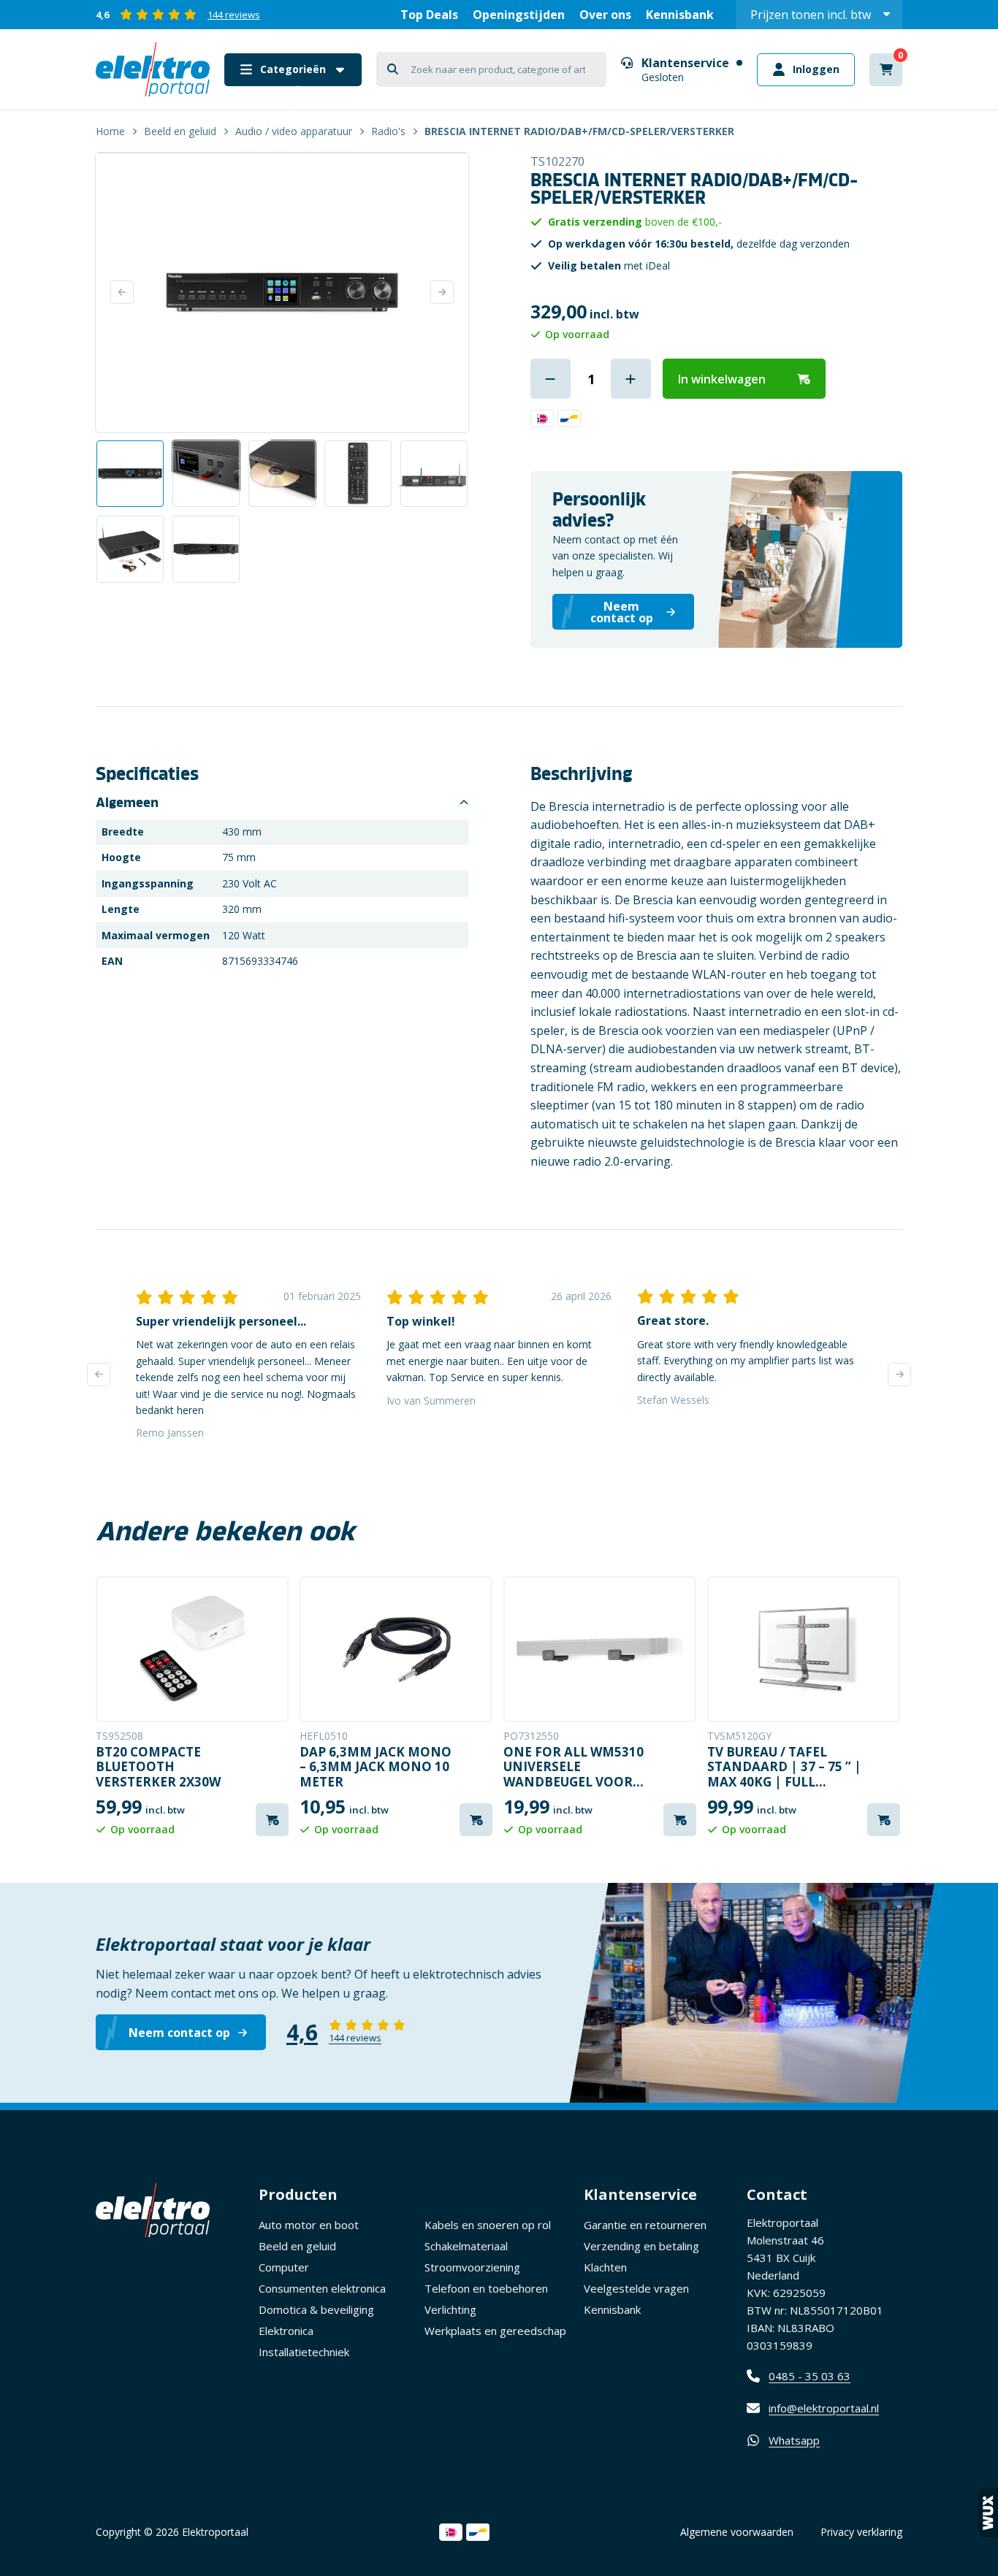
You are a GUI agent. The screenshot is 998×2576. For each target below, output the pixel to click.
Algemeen (127, 803)
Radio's (388, 131)
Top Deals (429, 15)
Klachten (605, 2267)
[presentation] (99, 1375)
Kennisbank (680, 15)
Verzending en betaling (641, 2246)
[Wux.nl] (988, 2513)
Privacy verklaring (861, 2532)
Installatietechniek (304, 2352)
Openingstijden (519, 15)
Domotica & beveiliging (316, 2309)
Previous (122, 292)
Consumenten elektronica (322, 2288)
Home (110, 131)
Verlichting (450, 2309)
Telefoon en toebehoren (486, 2288)
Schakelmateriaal (466, 2246)
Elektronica (286, 2331)
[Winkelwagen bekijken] (886, 70)
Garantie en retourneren (645, 2225)
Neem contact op (179, 2033)
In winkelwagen (722, 379)
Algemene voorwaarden (737, 2532)
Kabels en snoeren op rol (488, 2225)
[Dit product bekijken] (192, 1649)
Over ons (605, 15)
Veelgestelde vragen (636, 2288)
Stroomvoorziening (472, 2267)
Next (442, 292)
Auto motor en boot (309, 2225)
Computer (284, 2267)
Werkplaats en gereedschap (495, 2331)
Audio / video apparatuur (294, 131)
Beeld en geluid (180, 131)
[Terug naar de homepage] (153, 69)
